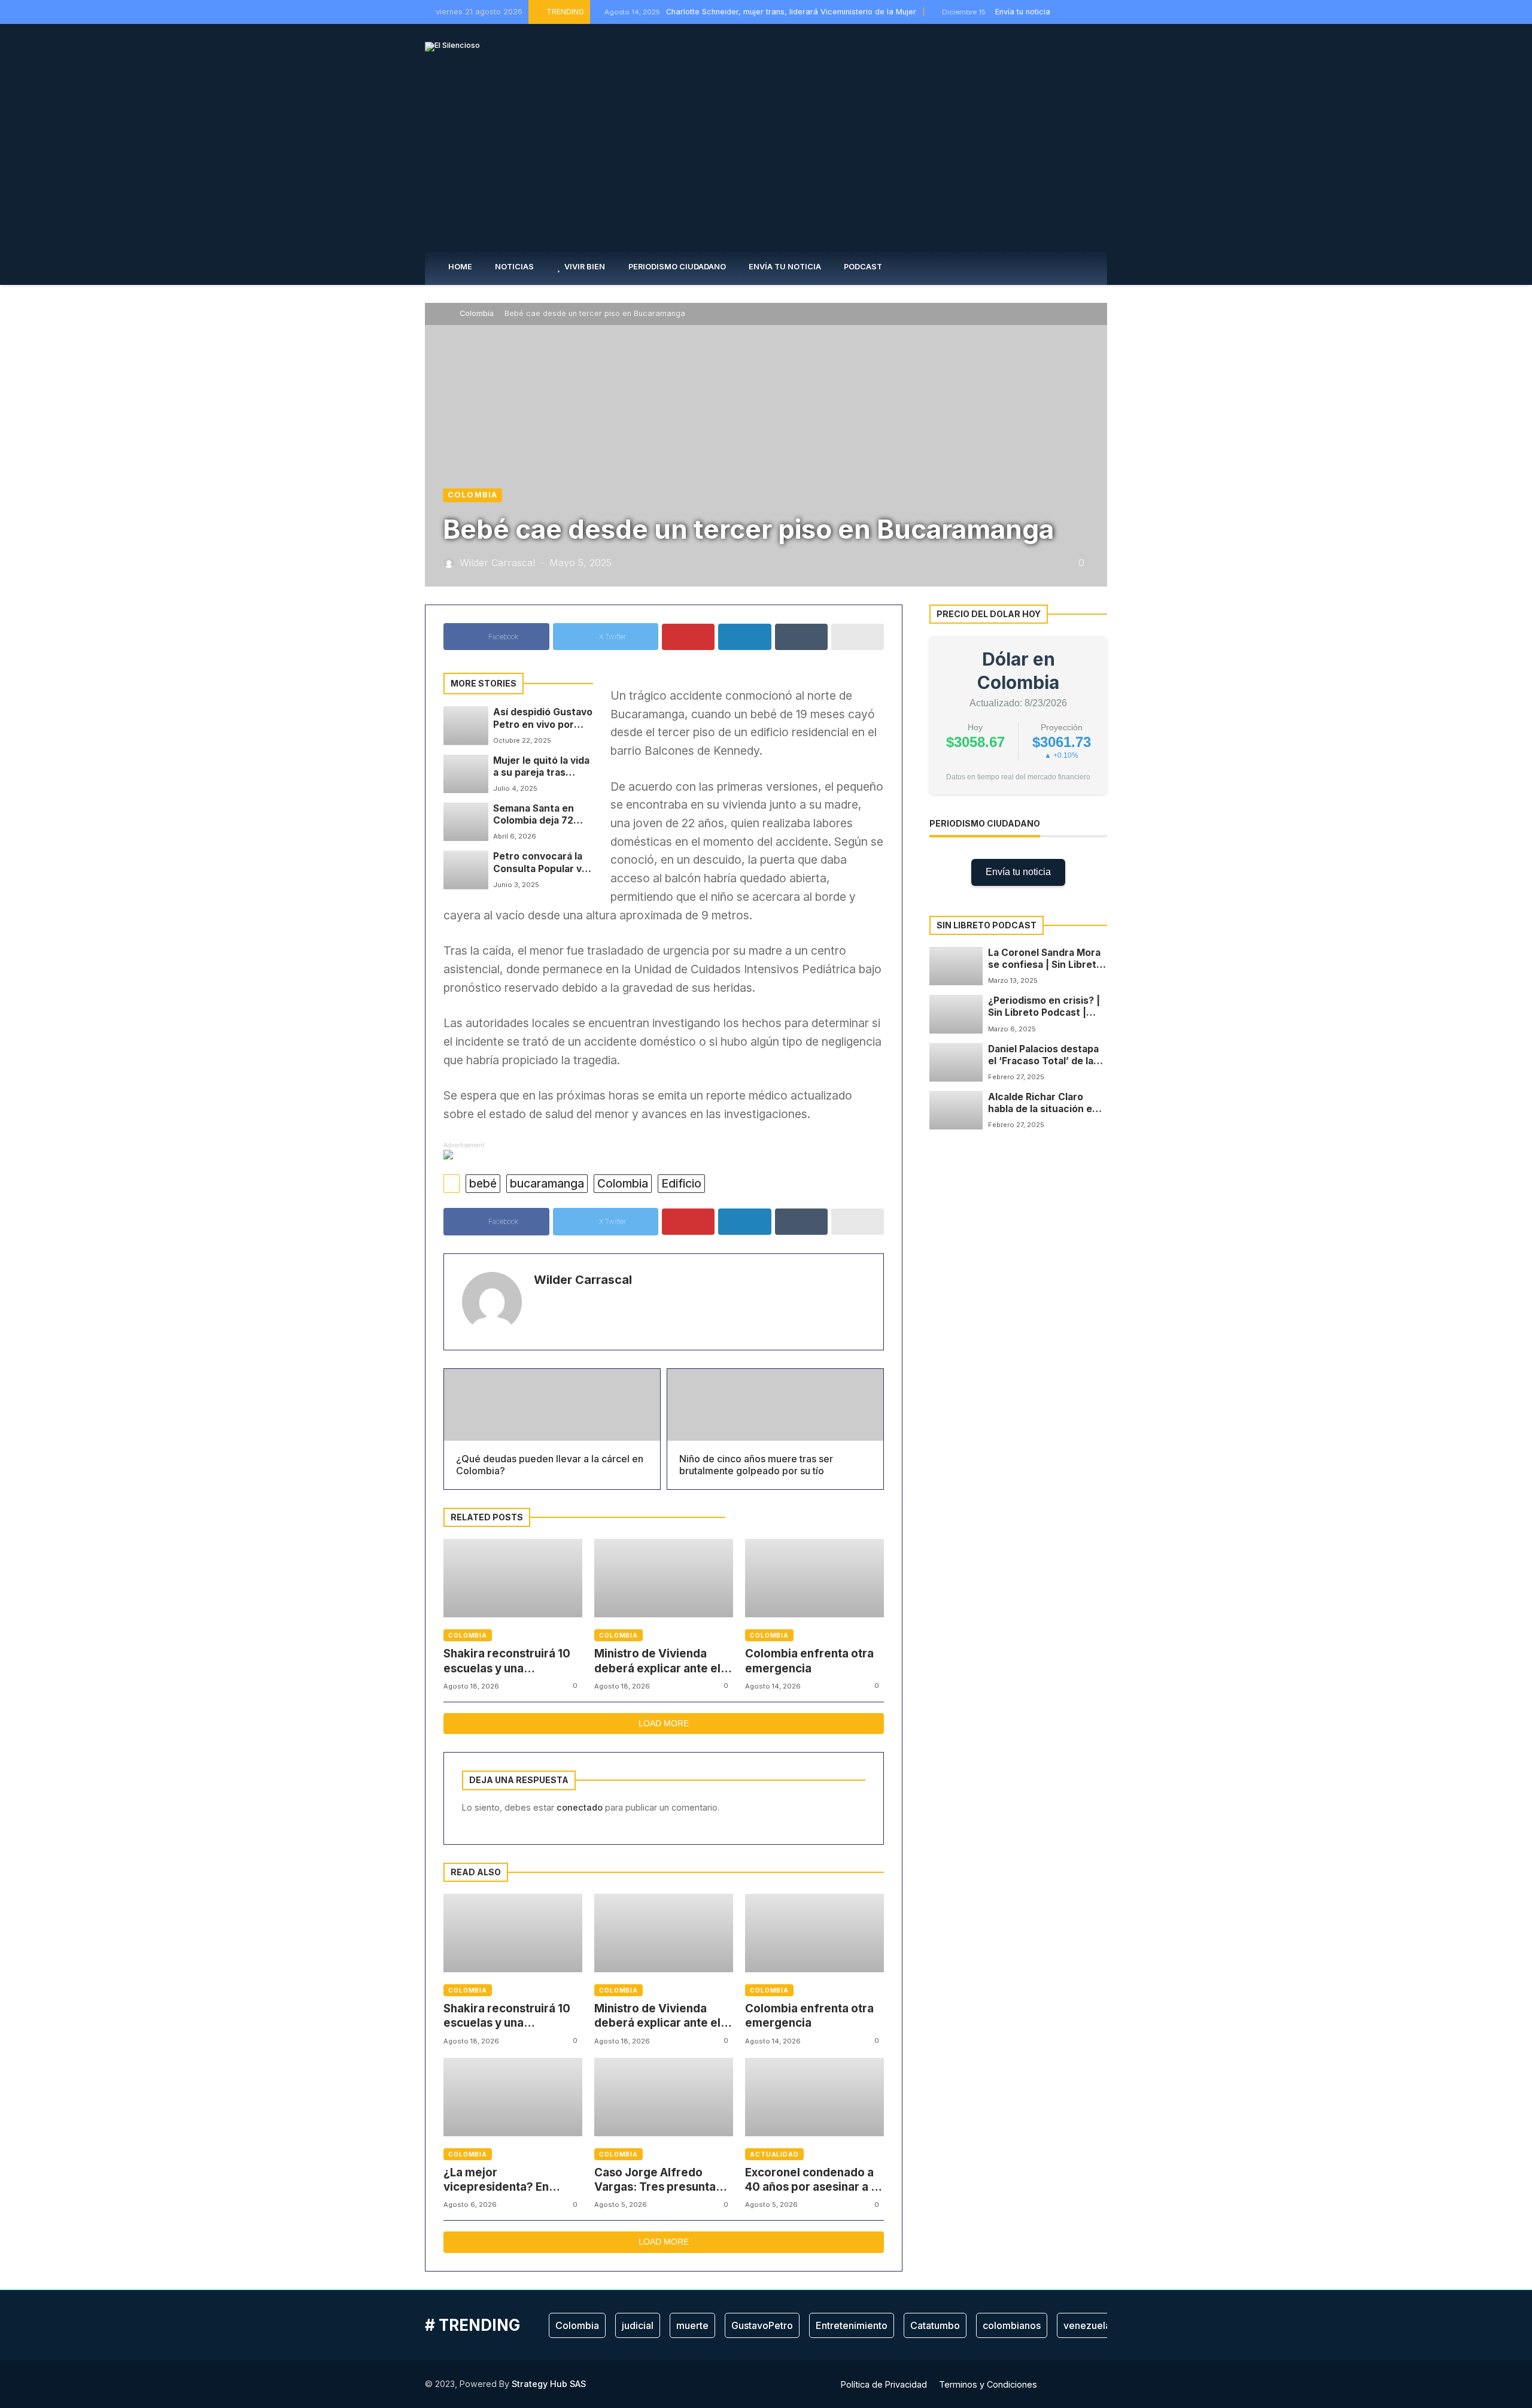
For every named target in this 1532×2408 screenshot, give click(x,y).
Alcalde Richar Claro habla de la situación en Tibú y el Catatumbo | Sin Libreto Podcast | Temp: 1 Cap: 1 (1048, 1103)
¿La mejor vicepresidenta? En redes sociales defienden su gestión (501, 2180)
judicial (638, 2325)
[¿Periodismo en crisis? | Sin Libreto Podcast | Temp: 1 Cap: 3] (956, 1014)
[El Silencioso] (452, 47)
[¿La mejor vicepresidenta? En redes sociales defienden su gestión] (513, 2097)
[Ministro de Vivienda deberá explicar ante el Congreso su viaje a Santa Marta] (664, 1578)
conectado (580, 1807)
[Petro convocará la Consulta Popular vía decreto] (466, 870)
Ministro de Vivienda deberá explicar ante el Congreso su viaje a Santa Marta (657, 1661)
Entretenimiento (852, 2325)
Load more (664, 1723)
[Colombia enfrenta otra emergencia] (814, 1578)
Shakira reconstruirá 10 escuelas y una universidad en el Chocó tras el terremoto (509, 1661)
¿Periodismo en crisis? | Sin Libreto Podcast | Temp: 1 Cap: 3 (1044, 1007)
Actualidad (774, 2154)
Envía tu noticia (1018, 872)
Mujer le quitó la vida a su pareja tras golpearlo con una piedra (541, 767)
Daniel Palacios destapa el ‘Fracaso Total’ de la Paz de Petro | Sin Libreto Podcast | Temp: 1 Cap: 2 (1048, 1055)
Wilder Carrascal (583, 1280)
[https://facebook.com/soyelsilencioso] (1063, 12)
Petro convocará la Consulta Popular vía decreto (541, 863)
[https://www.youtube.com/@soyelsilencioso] (1104, 12)
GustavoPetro (762, 2325)
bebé (483, 1183)
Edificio (681, 1183)
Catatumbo (935, 2325)
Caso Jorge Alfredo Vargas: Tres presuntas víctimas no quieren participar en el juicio (658, 2180)
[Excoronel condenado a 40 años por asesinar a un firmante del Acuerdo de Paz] (814, 2097)
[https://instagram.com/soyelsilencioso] (1090, 12)
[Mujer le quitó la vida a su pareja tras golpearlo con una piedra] (466, 774)
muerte (692, 2325)
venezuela (1087, 2325)
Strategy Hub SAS (549, 2384)
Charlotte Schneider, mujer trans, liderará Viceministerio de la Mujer (760, 12)
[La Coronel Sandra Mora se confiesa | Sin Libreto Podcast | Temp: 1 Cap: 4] (956, 966)
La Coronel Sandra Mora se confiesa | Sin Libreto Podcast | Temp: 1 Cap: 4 (1045, 959)
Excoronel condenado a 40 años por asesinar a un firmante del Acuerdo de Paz (814, 2180)
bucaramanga (547, 1183)
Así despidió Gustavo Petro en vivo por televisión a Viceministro (543, 719)
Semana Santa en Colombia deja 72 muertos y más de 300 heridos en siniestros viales (535, 815)
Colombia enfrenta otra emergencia (809, 1661)
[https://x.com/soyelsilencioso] (1077, 12)
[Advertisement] (766, 159)
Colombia (477, 313)
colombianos (1012, 2325)
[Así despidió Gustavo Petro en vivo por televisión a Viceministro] (466, 725)
